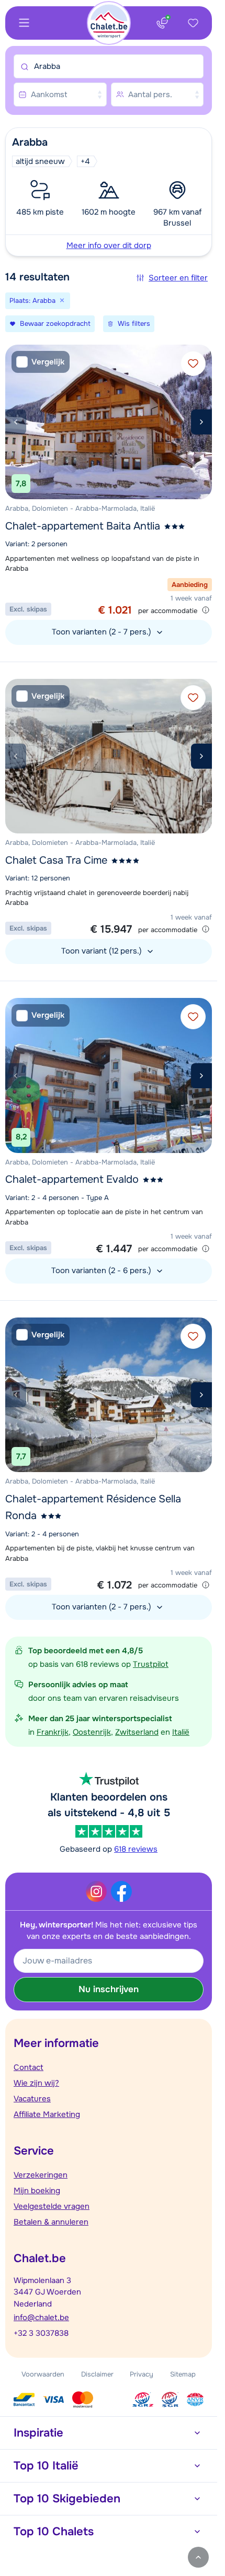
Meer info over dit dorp (109, 245)
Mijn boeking (37, 2191)
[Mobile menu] (24, 23)
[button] (109, 192)
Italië (181, 1732)
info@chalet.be (41, 2318)
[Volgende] (201, 422)
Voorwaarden (43, 2374)
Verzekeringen (41, 2175)
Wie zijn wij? (36, 2083)
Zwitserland (137, 1732)
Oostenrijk (92, 1732)
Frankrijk (53, 1732)
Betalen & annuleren (51, 2222)
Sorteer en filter (178, 278)
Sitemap (183, 2374)
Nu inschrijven (109, 1989)
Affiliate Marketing (47, 2114)
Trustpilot (151, 1664)
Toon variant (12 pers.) (103, 951)
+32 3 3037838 (41, 2333)
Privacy (142, 2374)
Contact (29, 2067)
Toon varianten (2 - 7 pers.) (103, 632)
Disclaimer (97, 2374)
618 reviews (136, 1849)
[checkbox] (41, 362)
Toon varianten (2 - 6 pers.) (102, 1271)
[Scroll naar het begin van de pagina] (198, 2557)
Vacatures (32, 2099)
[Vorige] (16, 422)
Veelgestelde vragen (52, 2206)
